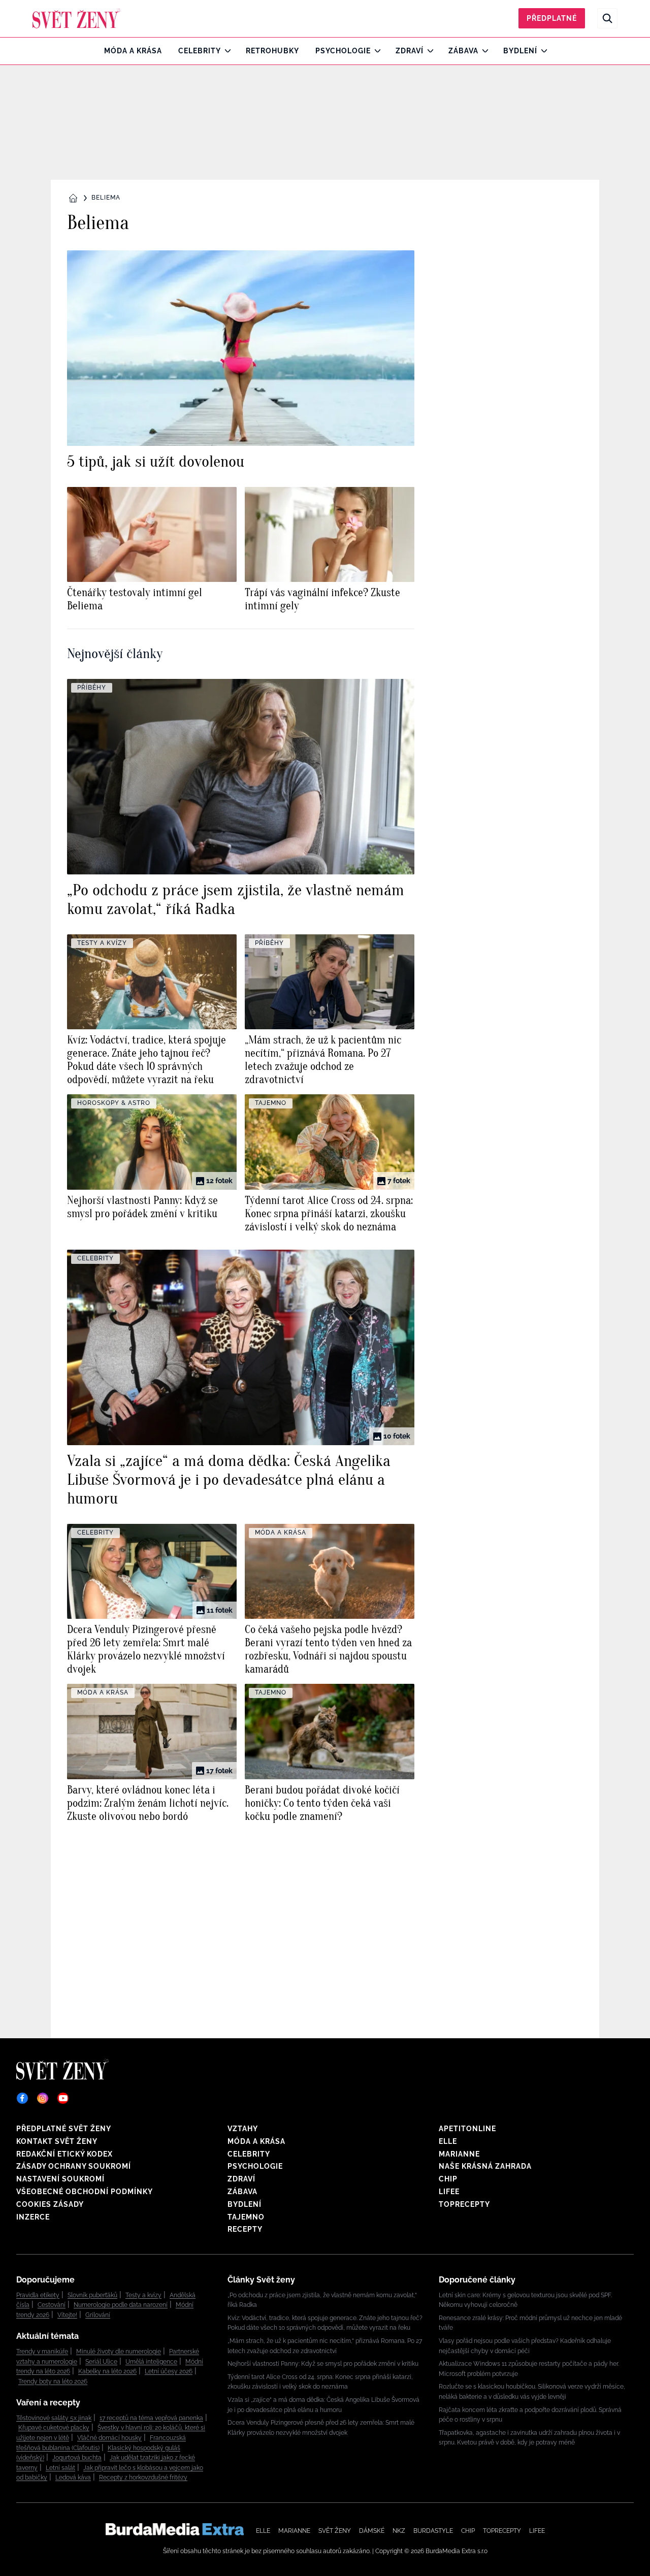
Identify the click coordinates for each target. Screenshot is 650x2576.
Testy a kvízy (143, 2295)
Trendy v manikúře (42, 2352)
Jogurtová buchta (77, 2458)
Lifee (449, 2192)
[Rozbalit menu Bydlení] (542, 51)
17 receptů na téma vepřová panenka (151, 2418)
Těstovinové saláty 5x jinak (54, 2418)
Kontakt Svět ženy (57, 2141)
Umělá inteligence (151, 2362)
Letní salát (60, 2468)
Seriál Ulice (101, 2362)
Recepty (245, 2229)
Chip (448, 2179)
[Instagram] (43, 2098)
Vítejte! (67, 2315)
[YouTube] (63, 2098)
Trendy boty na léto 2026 (53, 2382)
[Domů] (76, 18)
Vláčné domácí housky (109, 2438)
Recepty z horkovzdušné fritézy (143, 2477)
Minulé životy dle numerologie (119, 2352)
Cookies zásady (50, 2204)
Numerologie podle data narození (121, 2305)
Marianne (459, 2154)
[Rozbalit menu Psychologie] (375, 51)
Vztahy (243, 2129)
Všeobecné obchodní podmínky (85, 2192)
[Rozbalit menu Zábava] (483, 51)
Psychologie (343, 51)
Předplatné (552, 18)
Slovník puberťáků (92, 2295)
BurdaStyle (433, 2531)
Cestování (52, 2305)
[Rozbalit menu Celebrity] (225, 51)
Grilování (98, 2315)
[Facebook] (22, 2098)
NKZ (399, 2531)
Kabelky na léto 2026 (107, 2371)
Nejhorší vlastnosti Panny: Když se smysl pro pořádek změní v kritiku (323, 2364)
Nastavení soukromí (60, 2179)
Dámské (372, 2531)
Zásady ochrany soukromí (74, 2166)
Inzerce (33, 2217)
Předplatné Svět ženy (64, 2129)
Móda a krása (133, 51)
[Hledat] (607, 18)
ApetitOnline (467, 2129)
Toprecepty (464, 2204)
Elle (448, 2141)
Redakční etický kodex (64, 2154)
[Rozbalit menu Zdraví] (428, 51)
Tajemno (246, 2217)
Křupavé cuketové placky (54, 2428)
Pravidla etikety (38, 2295)
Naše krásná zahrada (485, 2166)
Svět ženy (335, 2531)
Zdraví (410, 51)
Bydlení (520, 51)
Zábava (463, 51)
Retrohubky (272, 51)
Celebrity (200, 51)
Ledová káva (73, 2477)
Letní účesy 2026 (169, 2371)
